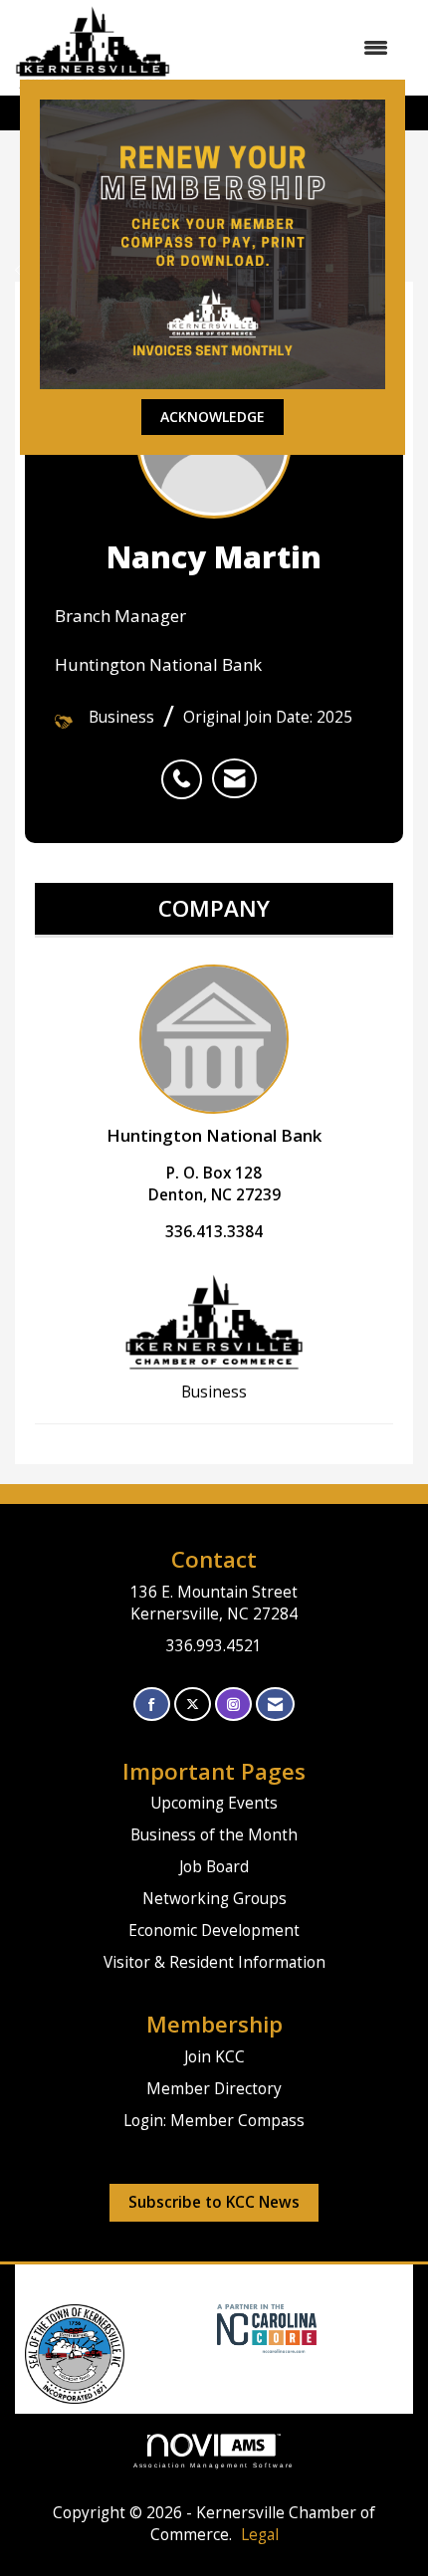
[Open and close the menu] (289, 48)
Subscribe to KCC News (214, 2202)
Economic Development (214, 1931)
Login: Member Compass (214, 2121)
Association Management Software (214, 2465)
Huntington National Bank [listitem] (214, 1135)
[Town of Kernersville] (210, 2327)
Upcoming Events (214, 1803)
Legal (260, 2535)
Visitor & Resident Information (214, 1962)
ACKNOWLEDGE (213, 417)
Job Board (214, 1867)
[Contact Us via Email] (275, 1705)
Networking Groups (214, 1899)
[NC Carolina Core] (264, 2327)
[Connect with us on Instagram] (233, 1705)
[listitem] (187, 768)
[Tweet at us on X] (193, 1705)
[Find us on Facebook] (152, 1705)
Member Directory (214, 2089)
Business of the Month (214, 1835)
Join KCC (214, 2057)
